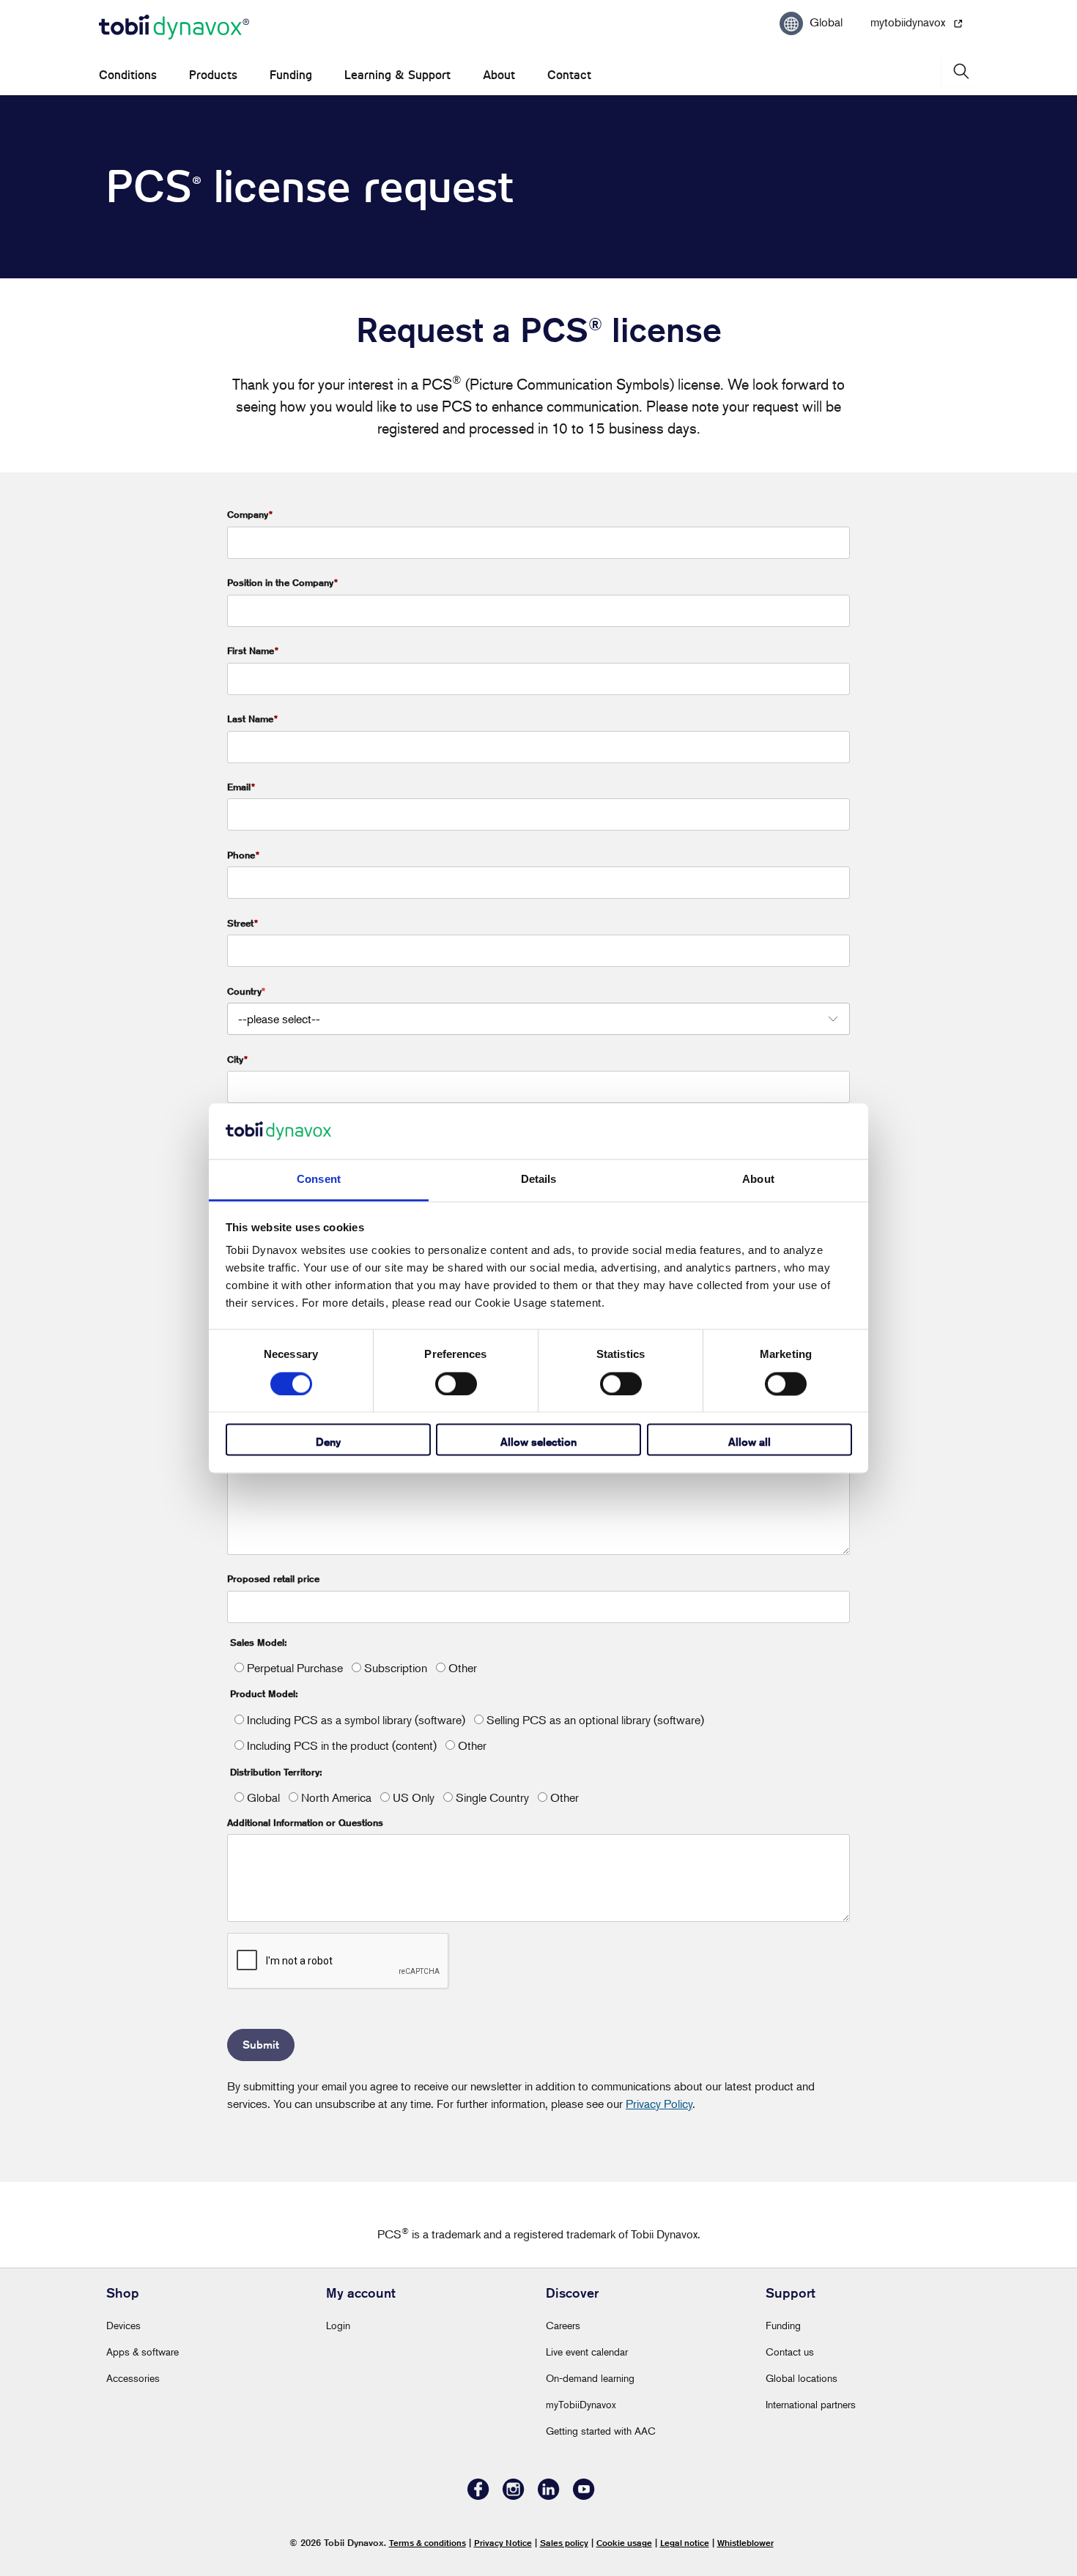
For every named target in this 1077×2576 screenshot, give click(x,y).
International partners (811, 2404)
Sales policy (564, 2543)
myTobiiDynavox (581, 2404)
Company (250, 514)
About (499, 75)
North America (335, 1797)
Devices (123, 2325)
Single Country (491, 1797)
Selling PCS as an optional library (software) (594, 1720)
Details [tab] (539, 1180)
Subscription (394, 1668)
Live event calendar (587, 2352)
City (237, 1059)
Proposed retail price (273, 1578)
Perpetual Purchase (293, 1668)
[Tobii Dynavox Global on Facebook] (478, 2496)
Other (461, 1668)
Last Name (252, 719)
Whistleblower (745, 2543)
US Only (412, 1797)
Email (241, 787)
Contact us (790, 2352)
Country (244, 991)
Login (338, 2325)
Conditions (128, 75)
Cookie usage (624, 2543)
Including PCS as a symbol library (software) (355, 1720)
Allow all (750, 1443)
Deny (328, 1443)
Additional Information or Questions (305, 1822)
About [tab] (758, 1180)
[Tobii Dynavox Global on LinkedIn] (549, 2496)
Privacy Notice (503, 2543)
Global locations (802, 2378)
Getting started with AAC (601, 2431)
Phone (243, 855)
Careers (563, 2325)
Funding (291, 75)
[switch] (456, 1384)
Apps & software (143, 2352)
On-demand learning (590, 2378)
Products (213, 75)
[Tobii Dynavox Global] (174, 28)
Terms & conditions (428, 2543)
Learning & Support (397, 75)
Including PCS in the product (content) (340, 1745)
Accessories (133, 2378)
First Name (253, 650)
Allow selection (538, 1443)
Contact (569, 75)
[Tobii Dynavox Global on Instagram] (514, 2496)
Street (243, 923)
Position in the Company (282, 582)
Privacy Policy (659, 2104)
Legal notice (685, 2543)
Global (262, 1797)
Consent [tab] (319, 1180)
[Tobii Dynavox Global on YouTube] (584, 2496)
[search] (960, 71)
